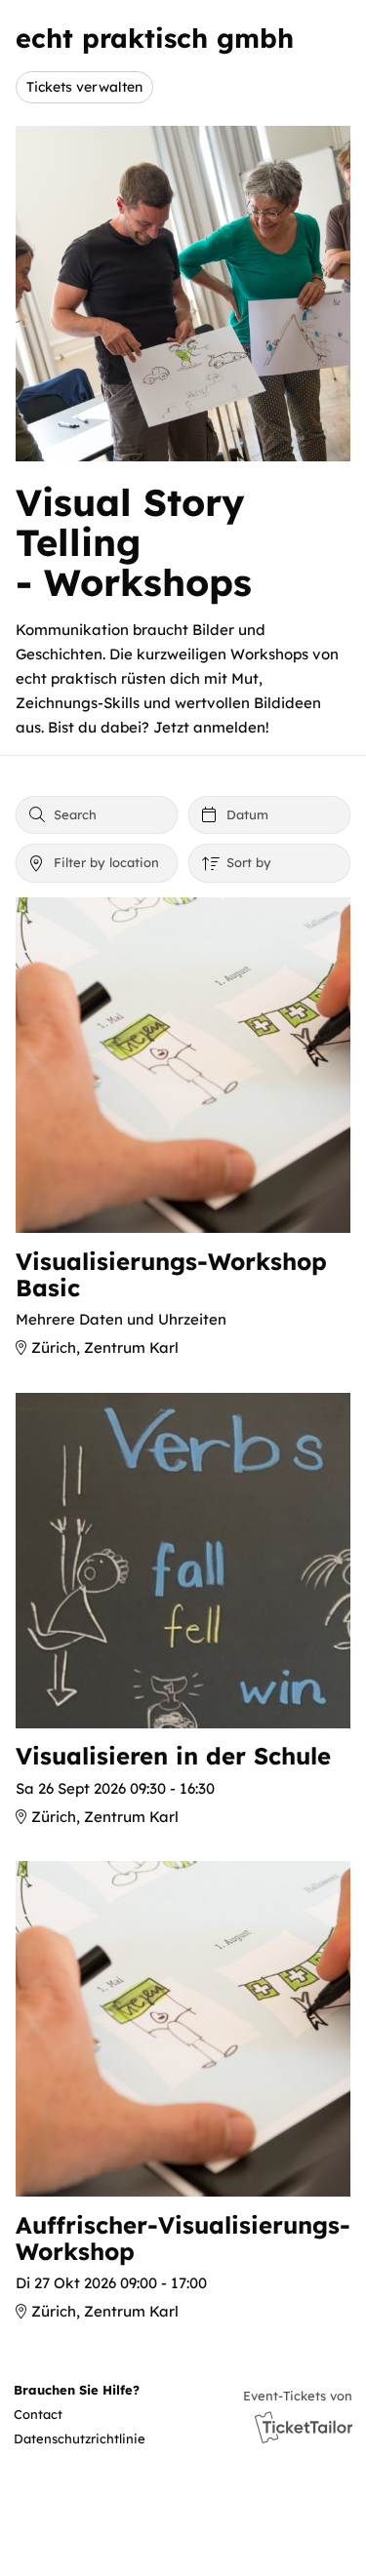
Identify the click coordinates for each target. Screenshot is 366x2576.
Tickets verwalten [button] (84, 86)
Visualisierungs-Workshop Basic (171, 1274)
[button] (82, 2415)
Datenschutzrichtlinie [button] (80, 2438)
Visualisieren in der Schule (173, 1756)
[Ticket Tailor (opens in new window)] (304, 2427)
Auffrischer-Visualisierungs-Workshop (183, 2238)
